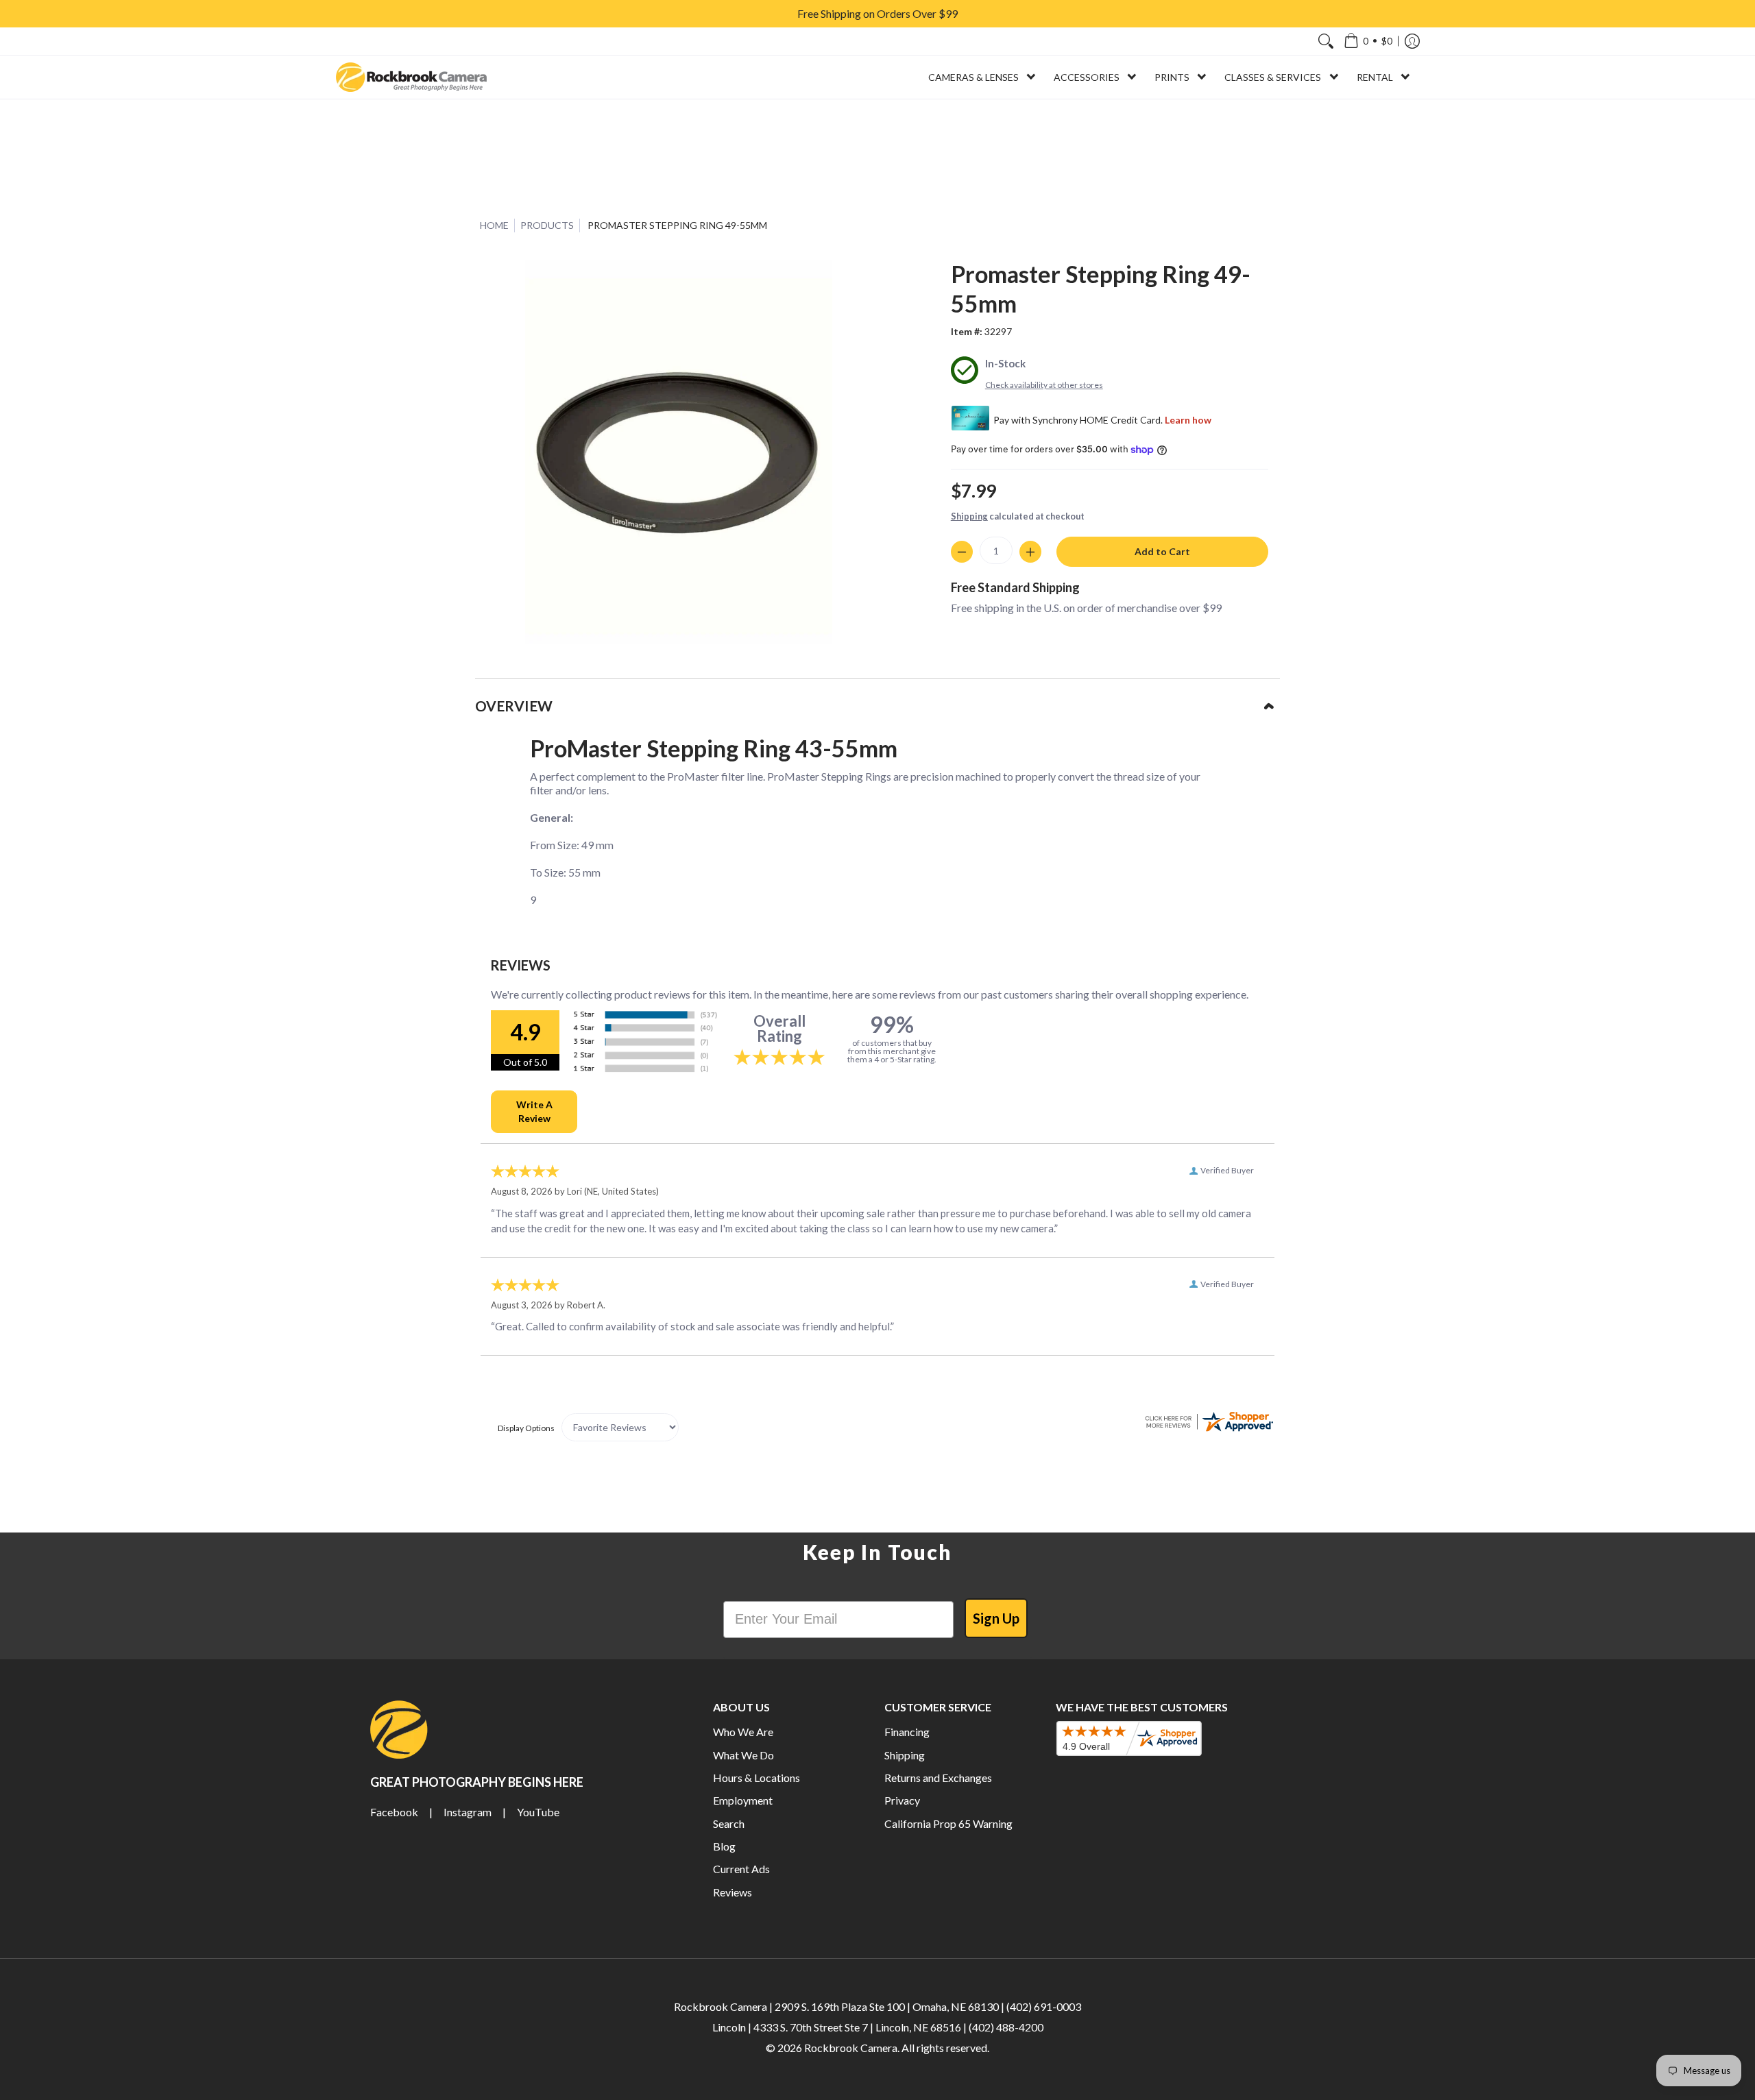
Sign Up (996, 1618)
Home (494, 225)
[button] (1368, 41)
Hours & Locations (757, 1778)
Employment (743, 1800)
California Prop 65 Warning (948, 1823)
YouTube (538, 1812)
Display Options (526, 1428)
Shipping (969, 516)
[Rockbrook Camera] (411, 77)
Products (547, 225)
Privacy (902, 1800)
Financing (907, 1732)
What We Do (743, 1755)
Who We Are (743, 1732)
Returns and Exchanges (938, 1778)
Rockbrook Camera (851, 2048)
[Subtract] (962, 552)
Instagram (468, 1812)
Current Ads (741, 1869)
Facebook (394, 1812)
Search (729, 1823)
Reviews (733, 1892)
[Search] (1326, 41)
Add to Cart (1162, 551)
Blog (724, 1846)
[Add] (1030, 552)
